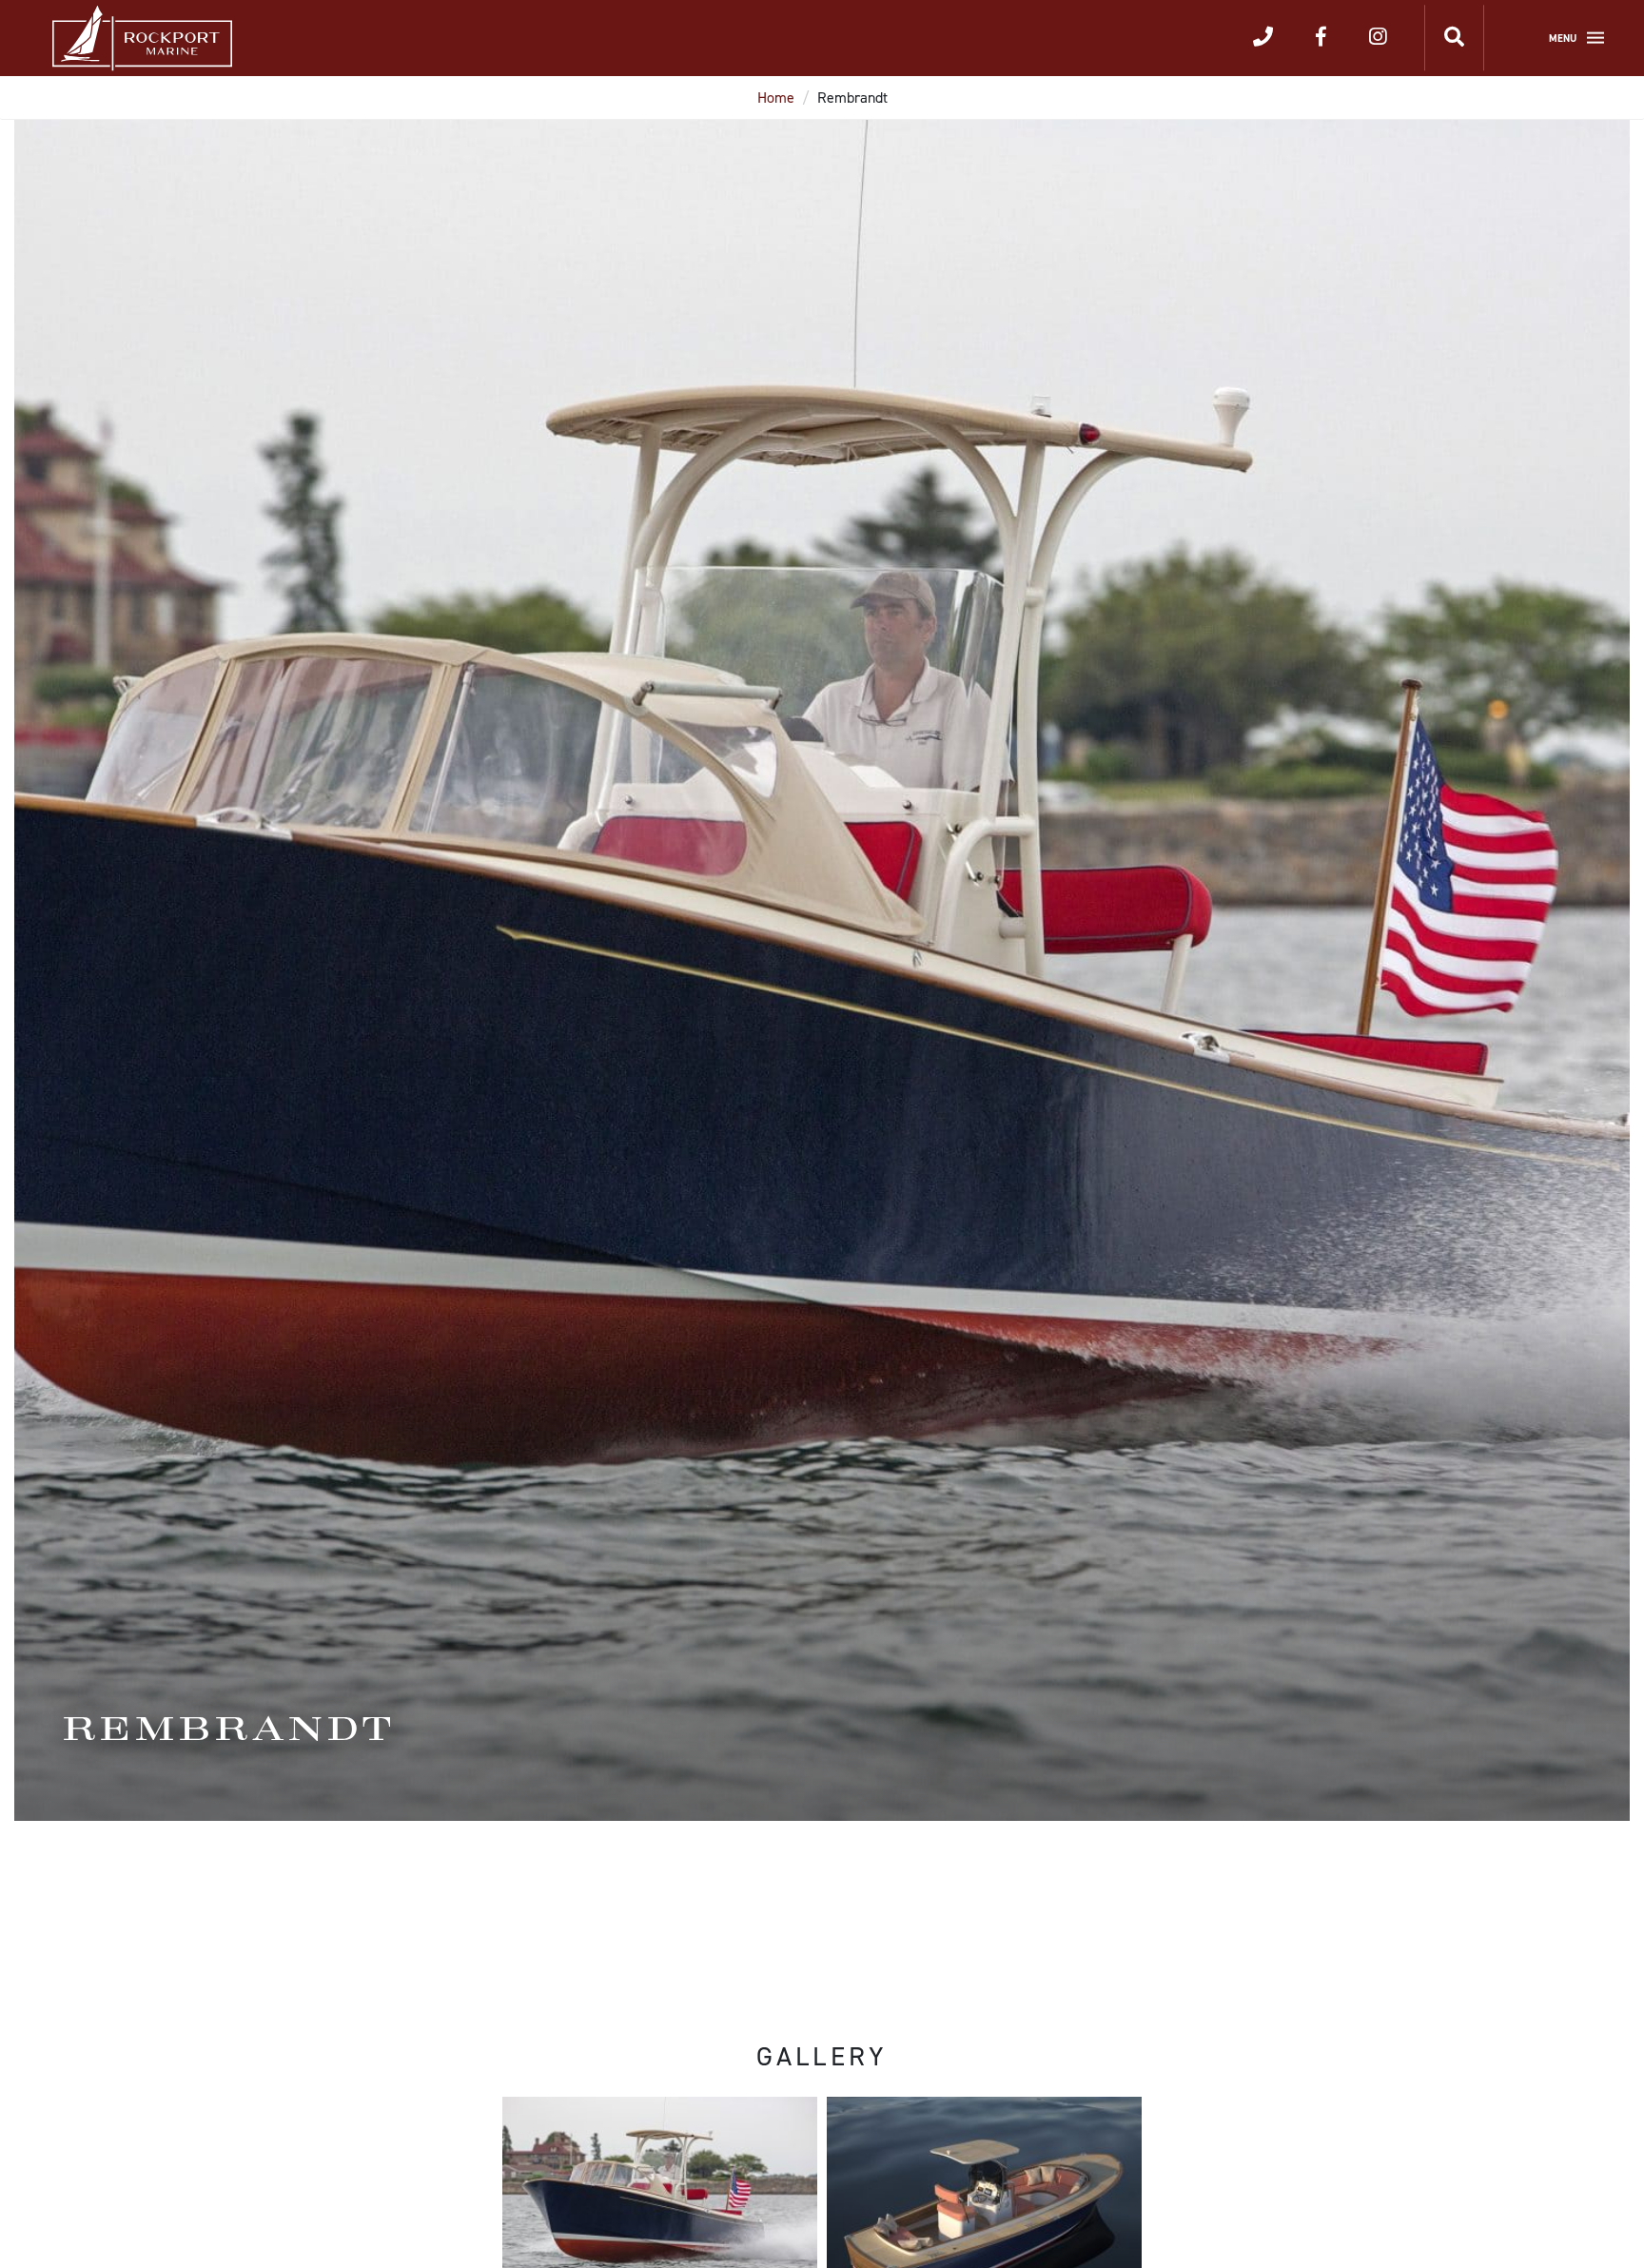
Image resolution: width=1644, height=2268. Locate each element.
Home (776, 98)
